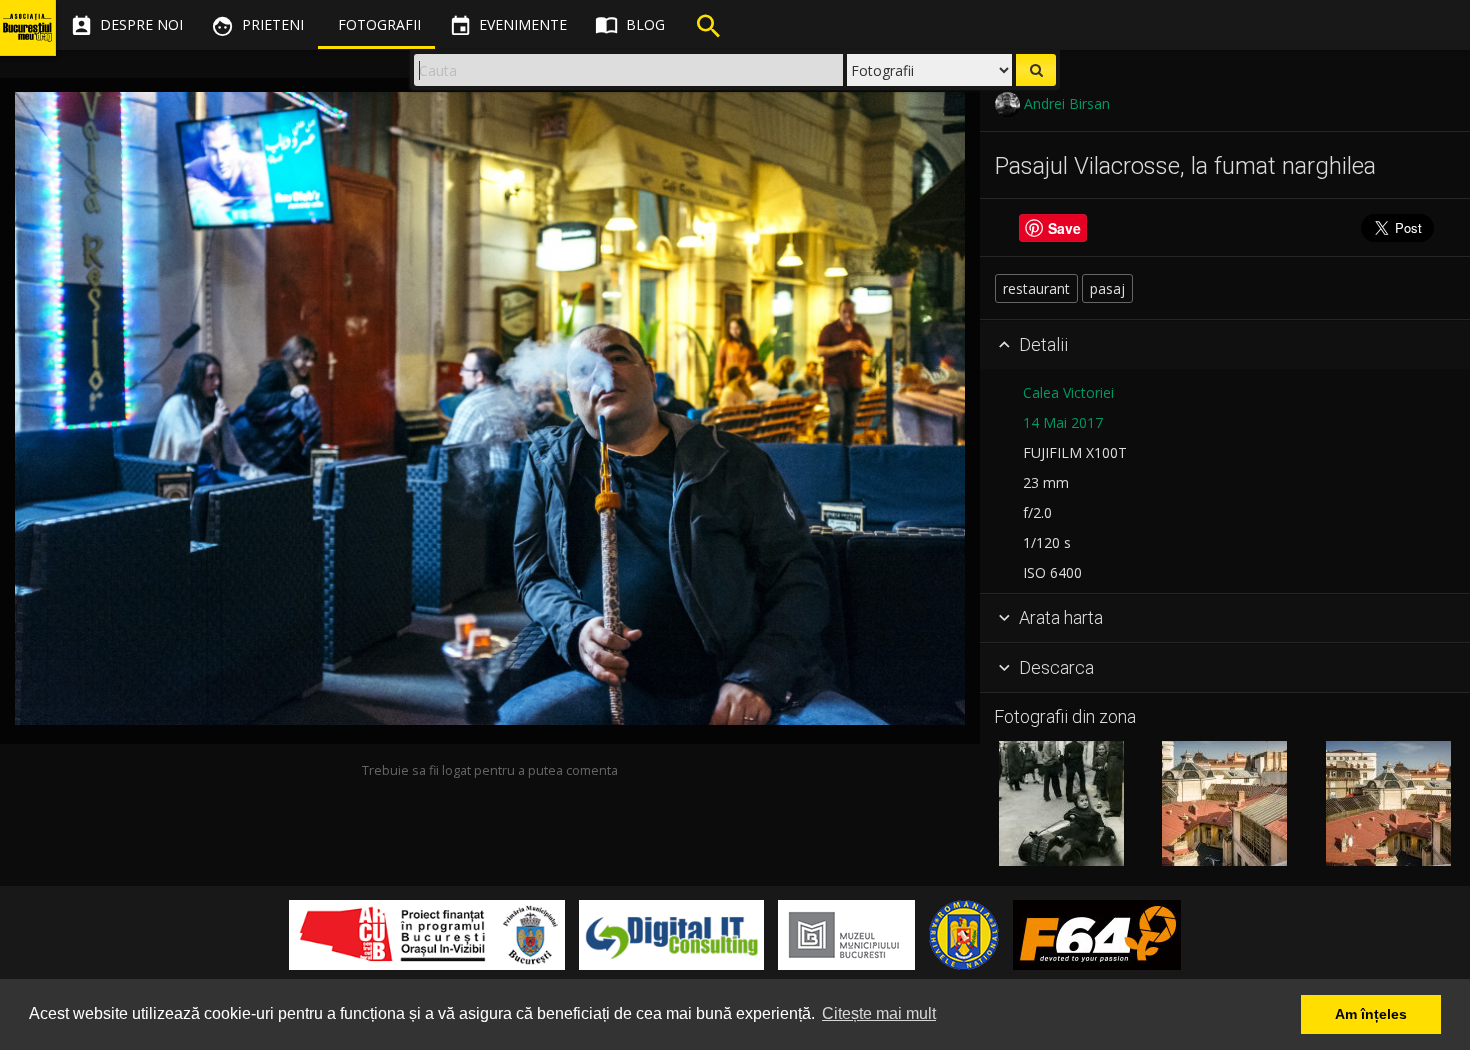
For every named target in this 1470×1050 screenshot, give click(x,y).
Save (1064, 228)
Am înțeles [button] (1371, 1014)
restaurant (1036, 288)
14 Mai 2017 (1063, 422)
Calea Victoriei (1068, 392)
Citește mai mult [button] (879, 1013)
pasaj (1107, 288)
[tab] (1225, 345)
